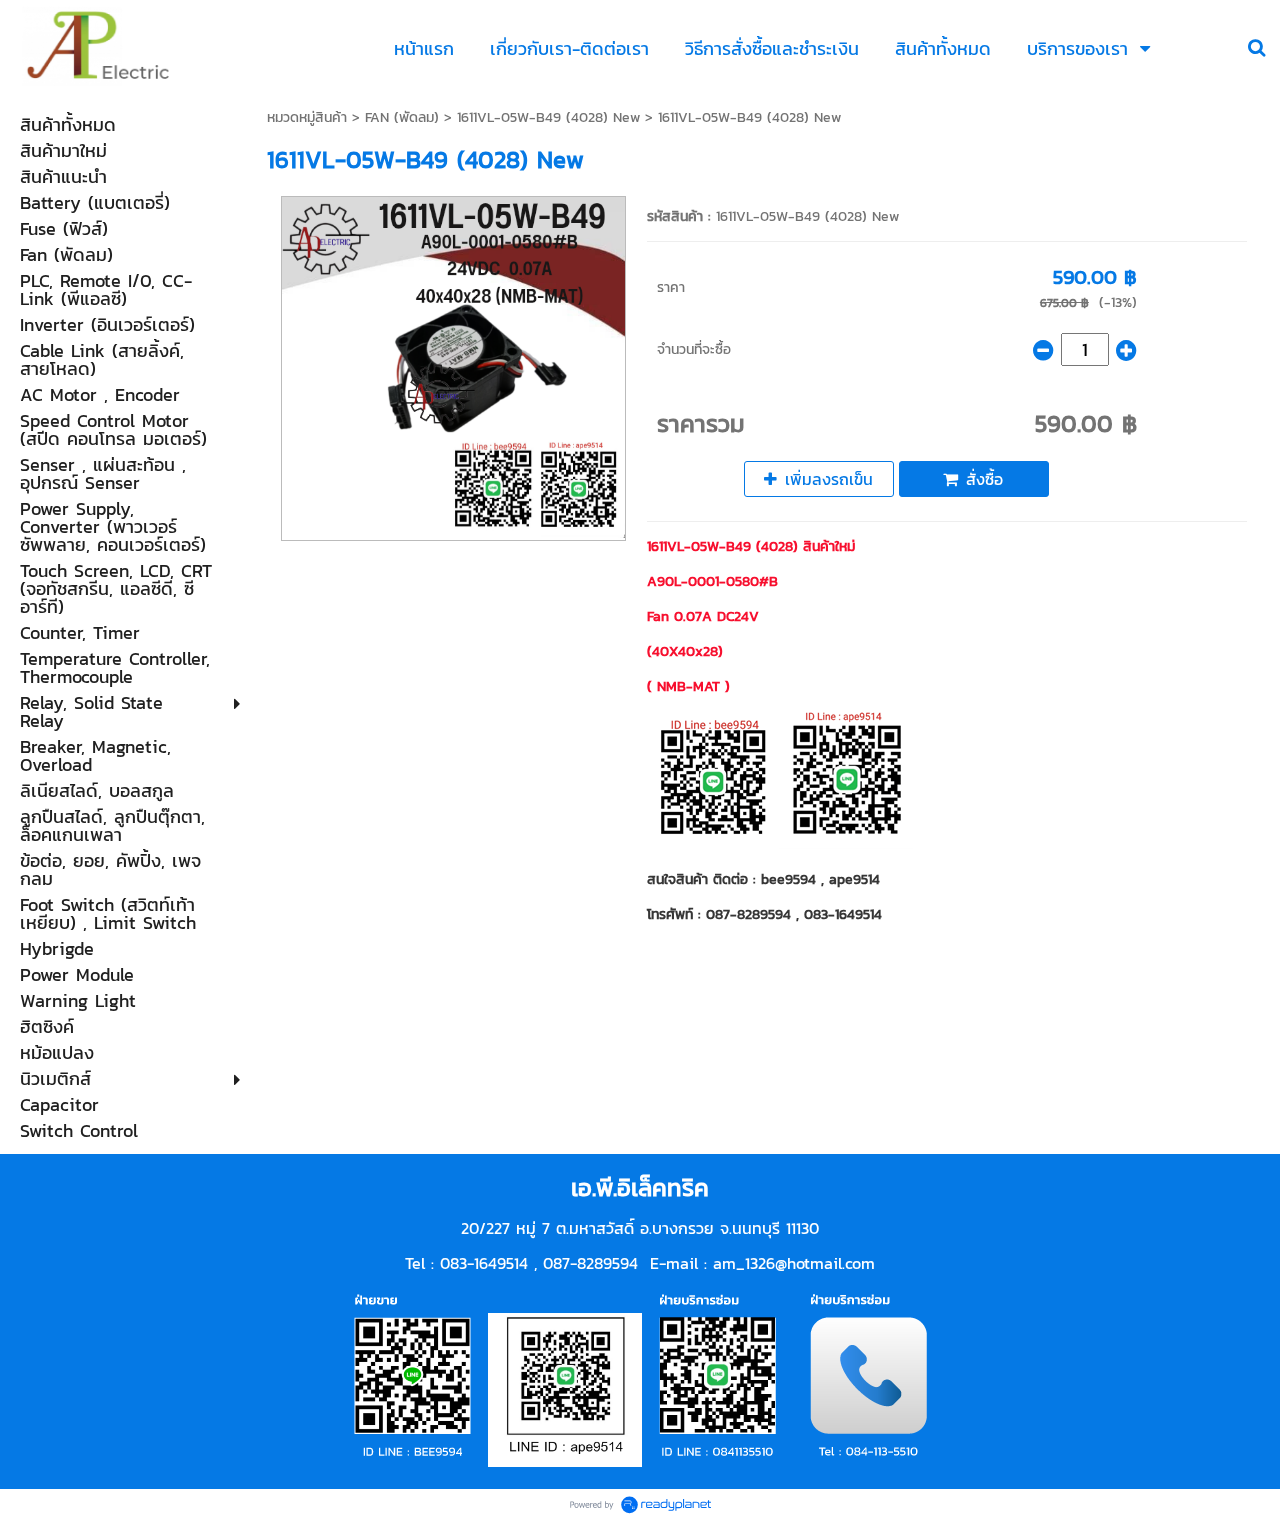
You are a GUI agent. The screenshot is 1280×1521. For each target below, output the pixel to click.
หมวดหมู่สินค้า (307, 117)
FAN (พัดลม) (402, 117)
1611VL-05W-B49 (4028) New (548, 117)
